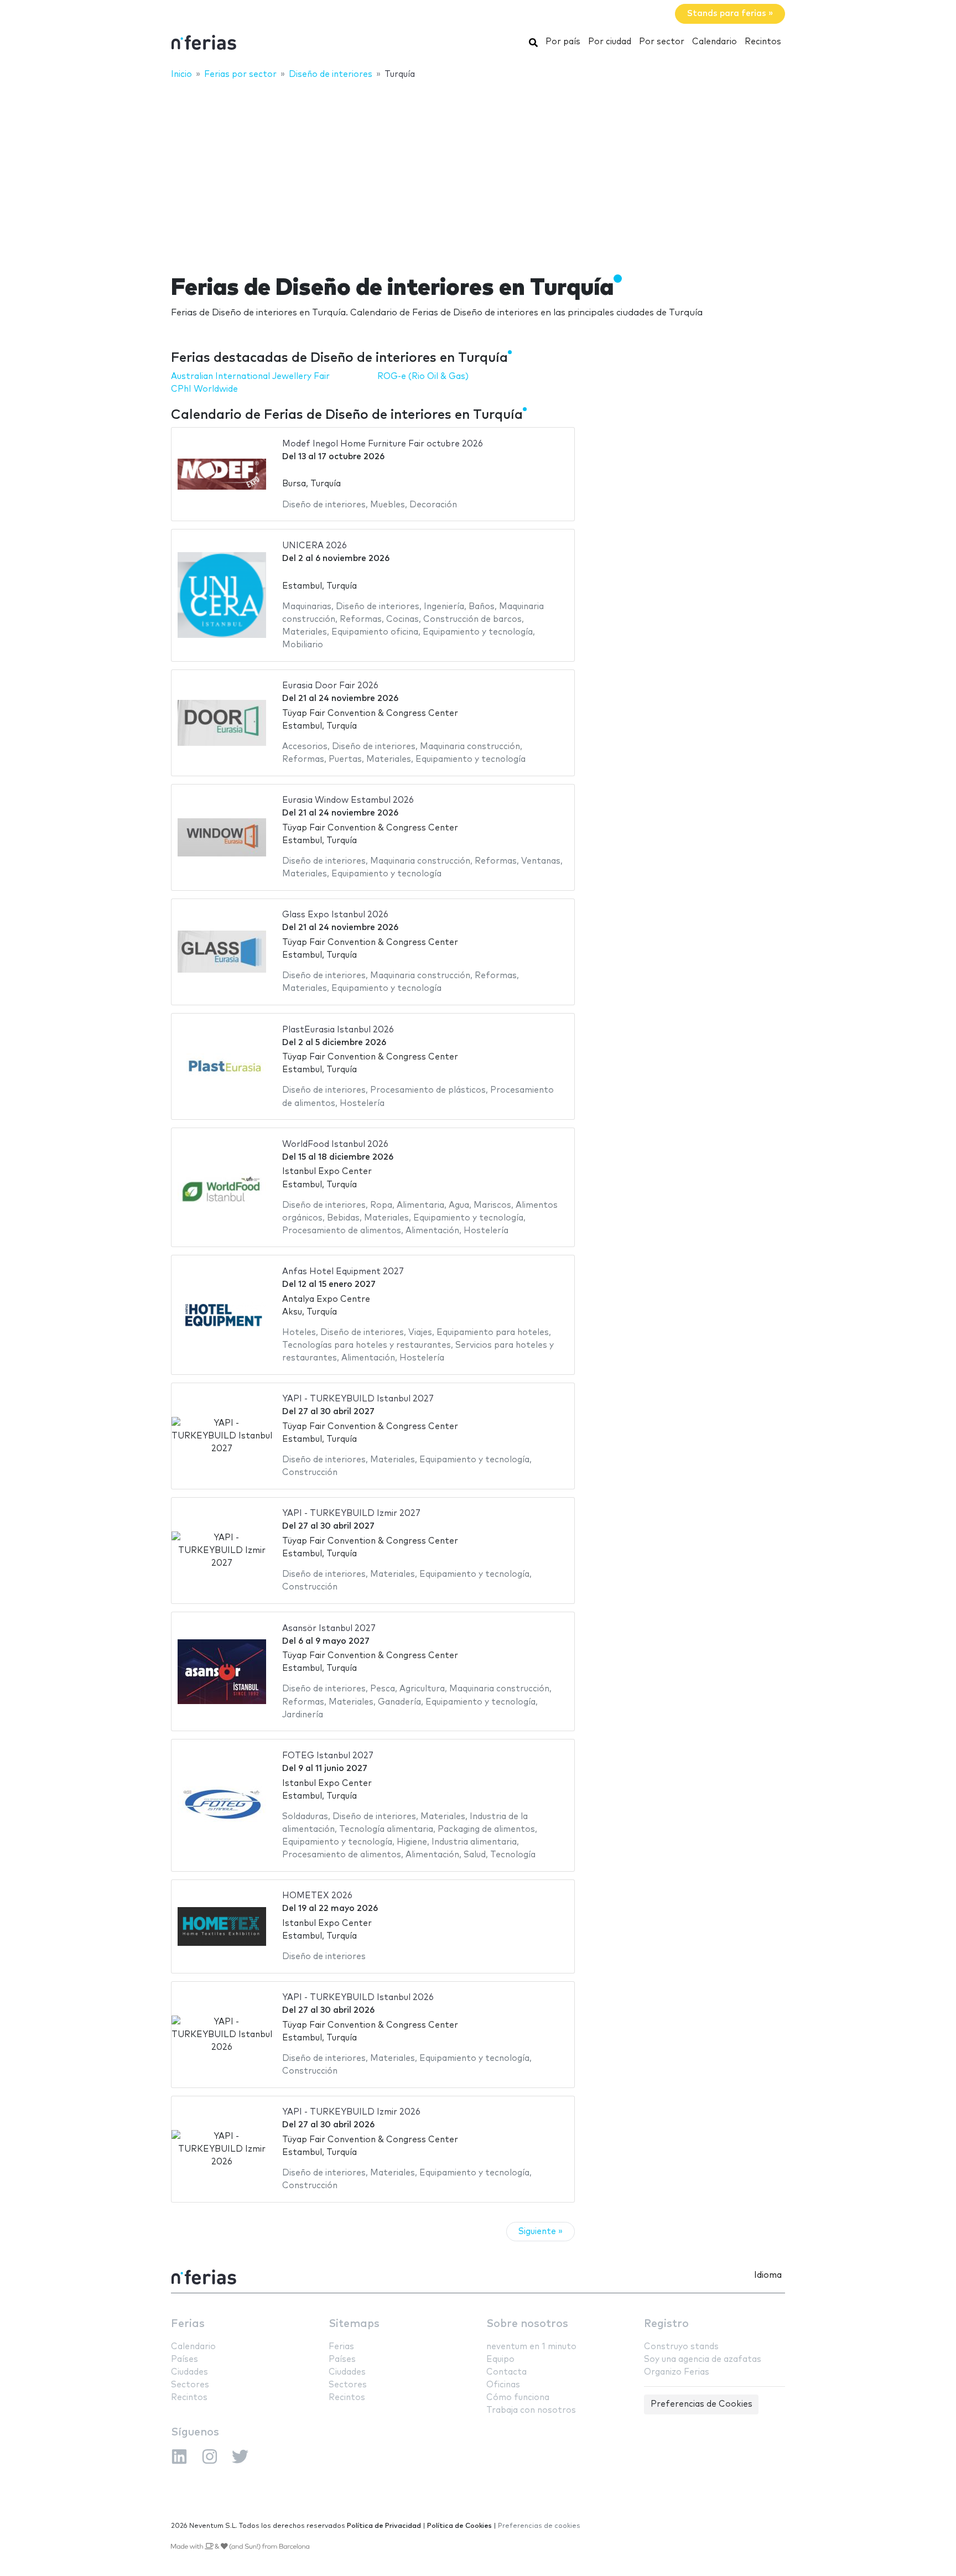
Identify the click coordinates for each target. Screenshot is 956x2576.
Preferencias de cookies (539, 2526)
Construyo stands (681, 2347)
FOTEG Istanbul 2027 (328, 1756)
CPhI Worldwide (204, 389)
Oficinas (503, 2385)
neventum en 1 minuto (531, 2347)
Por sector (662, 42)
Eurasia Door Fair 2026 (330, 686)
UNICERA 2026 (315, 546)
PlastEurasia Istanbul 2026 (338, 1030)
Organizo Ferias (677, 2372)
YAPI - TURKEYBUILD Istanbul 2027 (358, 1399)
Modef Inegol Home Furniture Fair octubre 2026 (383, 444)
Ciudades (189, 2372)
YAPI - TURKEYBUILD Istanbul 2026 (358, 1998)
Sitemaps (354, 2324)
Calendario (715, 42)
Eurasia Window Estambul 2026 (348, 800)
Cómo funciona (518, 2398)
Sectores (190, 2385)
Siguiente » (541, 2232)
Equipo (500, 2359)
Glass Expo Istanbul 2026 (335, 915)
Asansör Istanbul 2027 (329, 1629)
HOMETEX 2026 (317, 1896)
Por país (563, 42)
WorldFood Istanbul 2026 (335, 1144)
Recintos (763, 42)
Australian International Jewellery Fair (250, 376)
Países (185, 2359)
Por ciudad (610, 42)
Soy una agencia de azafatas (703, 2359)
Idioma (768, 2275)
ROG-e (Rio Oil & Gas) (423, 376)
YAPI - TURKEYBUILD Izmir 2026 (351, 2112)
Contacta (506, 2372)
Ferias (188, 2324)
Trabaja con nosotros (531, 2410)
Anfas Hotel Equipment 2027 (343, 1272)
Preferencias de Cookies (702, 2404)
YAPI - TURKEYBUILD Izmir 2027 (351, 1513)
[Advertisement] (478, 170)
